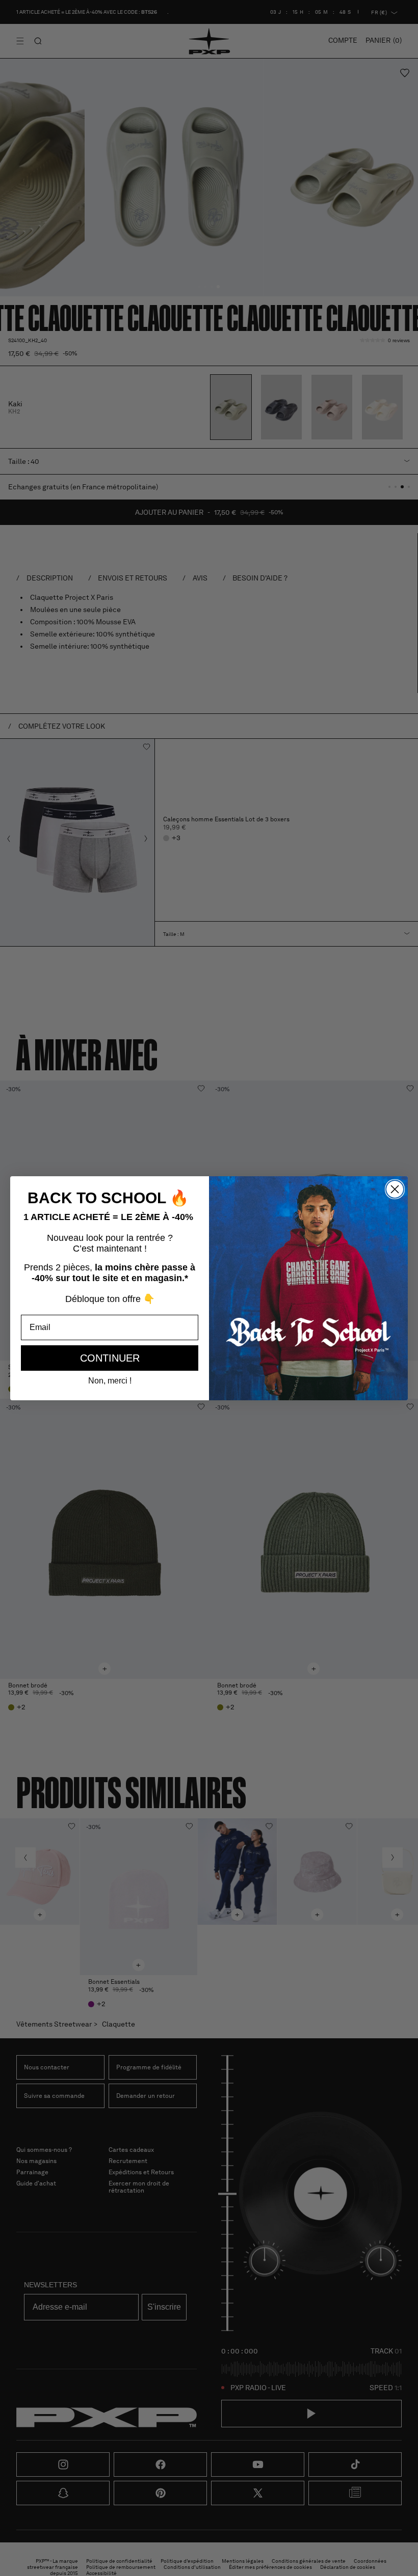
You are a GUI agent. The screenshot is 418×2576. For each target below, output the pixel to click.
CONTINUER (110, 1358)
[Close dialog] (395, 1189)
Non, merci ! (110, 1381)
